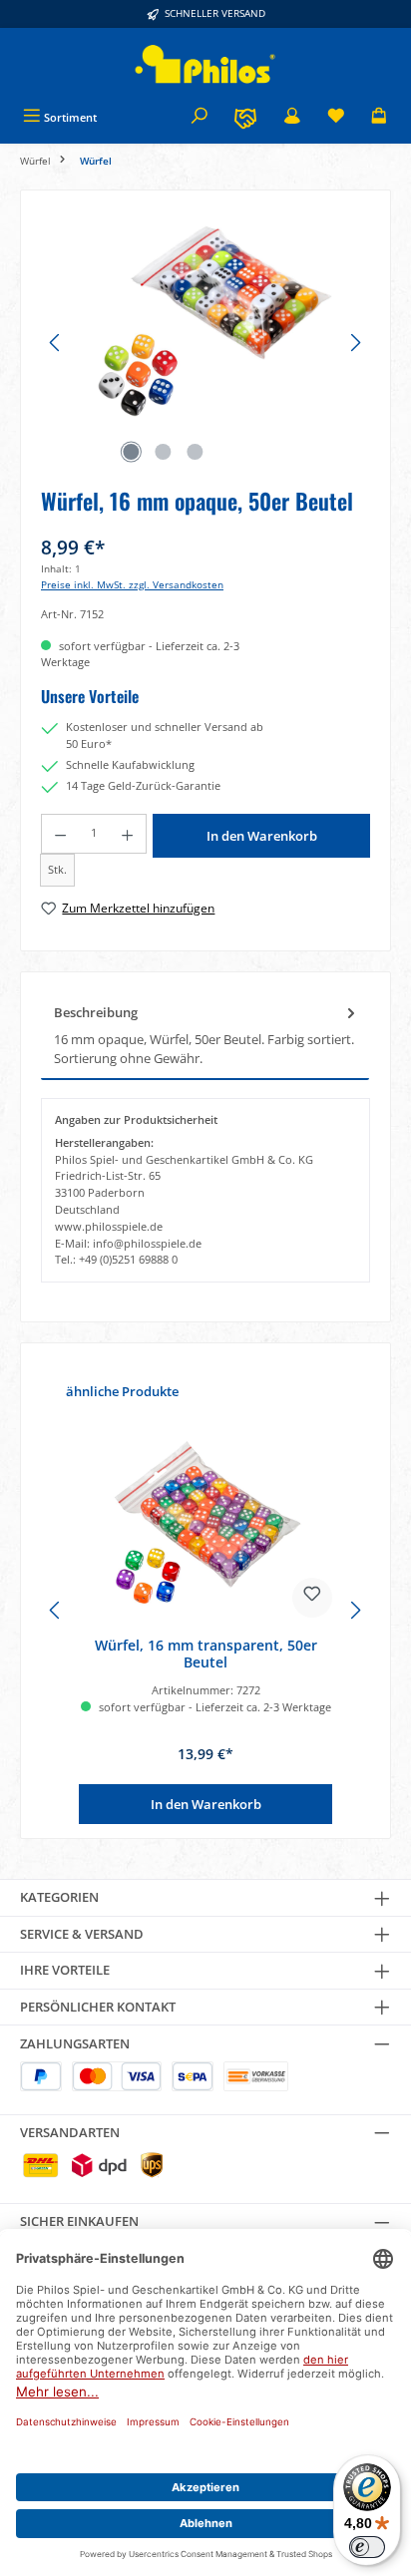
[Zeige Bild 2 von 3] (163, 452)
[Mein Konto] (292, 117)
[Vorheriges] (56, 343)
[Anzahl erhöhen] (128, 834)
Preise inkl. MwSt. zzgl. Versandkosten (132, 585)
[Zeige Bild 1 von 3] (131, 452)
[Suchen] (200, 117)
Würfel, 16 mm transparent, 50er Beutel (206, 1654)
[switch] (367, 2547)
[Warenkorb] (379, 117)
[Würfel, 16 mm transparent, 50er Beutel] (205, 1522)
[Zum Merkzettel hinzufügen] (312, 1598)
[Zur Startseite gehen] (205, 64)
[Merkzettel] (336, 117)
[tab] (205, 1036)
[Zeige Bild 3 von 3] (195, 452)
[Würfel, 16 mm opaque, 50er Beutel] (205, 323)
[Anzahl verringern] (60, 834)
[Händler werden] (245, 117)
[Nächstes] (355, 343)
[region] (205, 343)
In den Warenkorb (262, 836)
